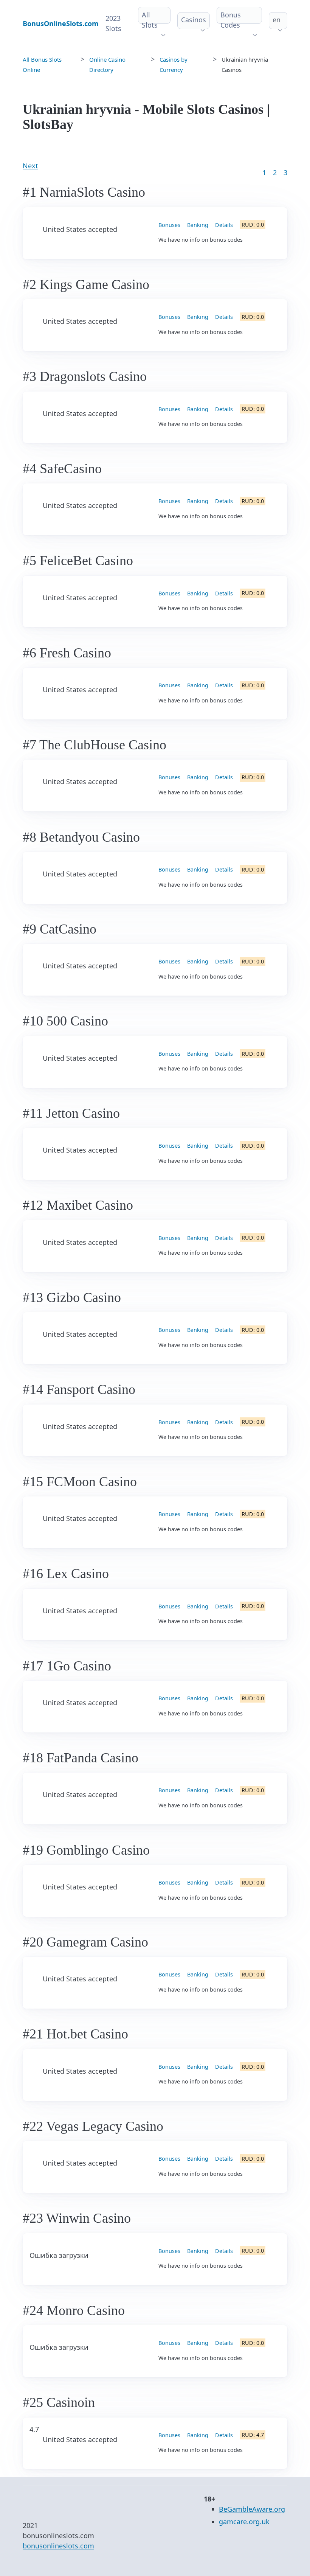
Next (30, 166)
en (277, 20)
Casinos (194, 20)
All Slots (150, 20)
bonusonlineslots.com (58, 2546)
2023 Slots (113, 23)
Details (224, 225)
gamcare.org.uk (244, 2522)
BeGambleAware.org (252, 2509)
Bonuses (169, 225)
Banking (198, 225)
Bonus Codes (231, 20)
